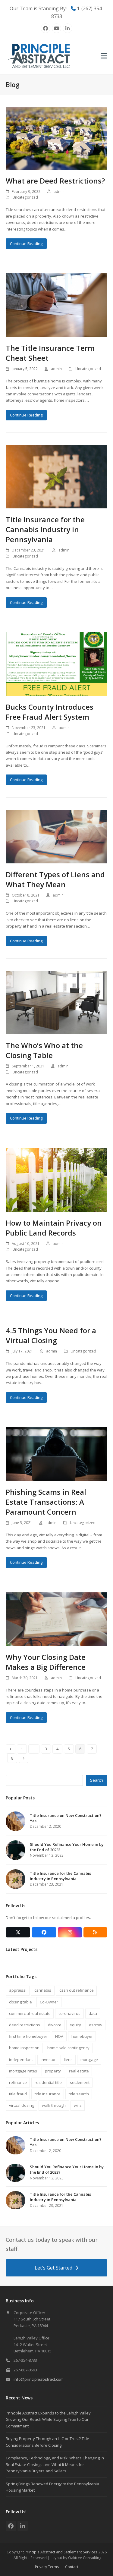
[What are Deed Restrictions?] (57, 138)
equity (75, 2025)
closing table (20, 2002)
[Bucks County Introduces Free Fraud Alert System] (57, 664)
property (53, 2071)
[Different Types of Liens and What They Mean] (57, 836)
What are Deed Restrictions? (55, 181)
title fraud (18, 2094)
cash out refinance (77, 1990)
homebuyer (82, 2036)
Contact (72, 2567)
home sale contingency (68, 2048)
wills (78, 2105)
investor (48, 2059)
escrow (96, 2025)
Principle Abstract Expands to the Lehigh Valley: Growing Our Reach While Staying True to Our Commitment (49, 2419)
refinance (18, 2082)
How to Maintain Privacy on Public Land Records (54, 1228)
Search (97, 1780)
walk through (54, 2105)
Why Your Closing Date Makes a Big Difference (46, 1662)
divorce (55, 2025)
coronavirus (69, 2013)
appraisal (18, 1990)
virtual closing (22, 2105)
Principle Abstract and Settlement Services (61, 2552)
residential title (48, 2082)
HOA (59, 2036)
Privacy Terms (47, 2567)
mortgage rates (23, 2071)
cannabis (43, 1990)
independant (21, 2059)
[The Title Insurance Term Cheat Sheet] (57, 305)
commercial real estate (30, 2013)
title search (79, 2094)
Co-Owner (49, 2002)
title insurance (48, 2094)
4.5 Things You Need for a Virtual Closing (51, 1335)
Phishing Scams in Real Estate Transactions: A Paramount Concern (46, 1502)
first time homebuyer (28, 2036)
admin (59, 192)
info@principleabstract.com (39, 2379)
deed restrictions (25, 2025)
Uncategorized (25, 197)
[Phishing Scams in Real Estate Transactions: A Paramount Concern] (57, 1454)
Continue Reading (26, 243)
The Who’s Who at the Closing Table (44, 1050)
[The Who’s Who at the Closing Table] (57, 1002)
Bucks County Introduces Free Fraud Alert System (50, 712)
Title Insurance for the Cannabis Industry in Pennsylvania (45, 529)
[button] (104, 56)
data (93, 2013)
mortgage (89, 2059)
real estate (79, 2071)
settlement (80, 2082)
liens (68, 2059)
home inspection (24, 2048)
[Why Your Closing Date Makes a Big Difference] (57, 1619)
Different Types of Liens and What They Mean (55, 879)
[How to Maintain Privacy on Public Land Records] (57, 1180)
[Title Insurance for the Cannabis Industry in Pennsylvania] (57, 476)
